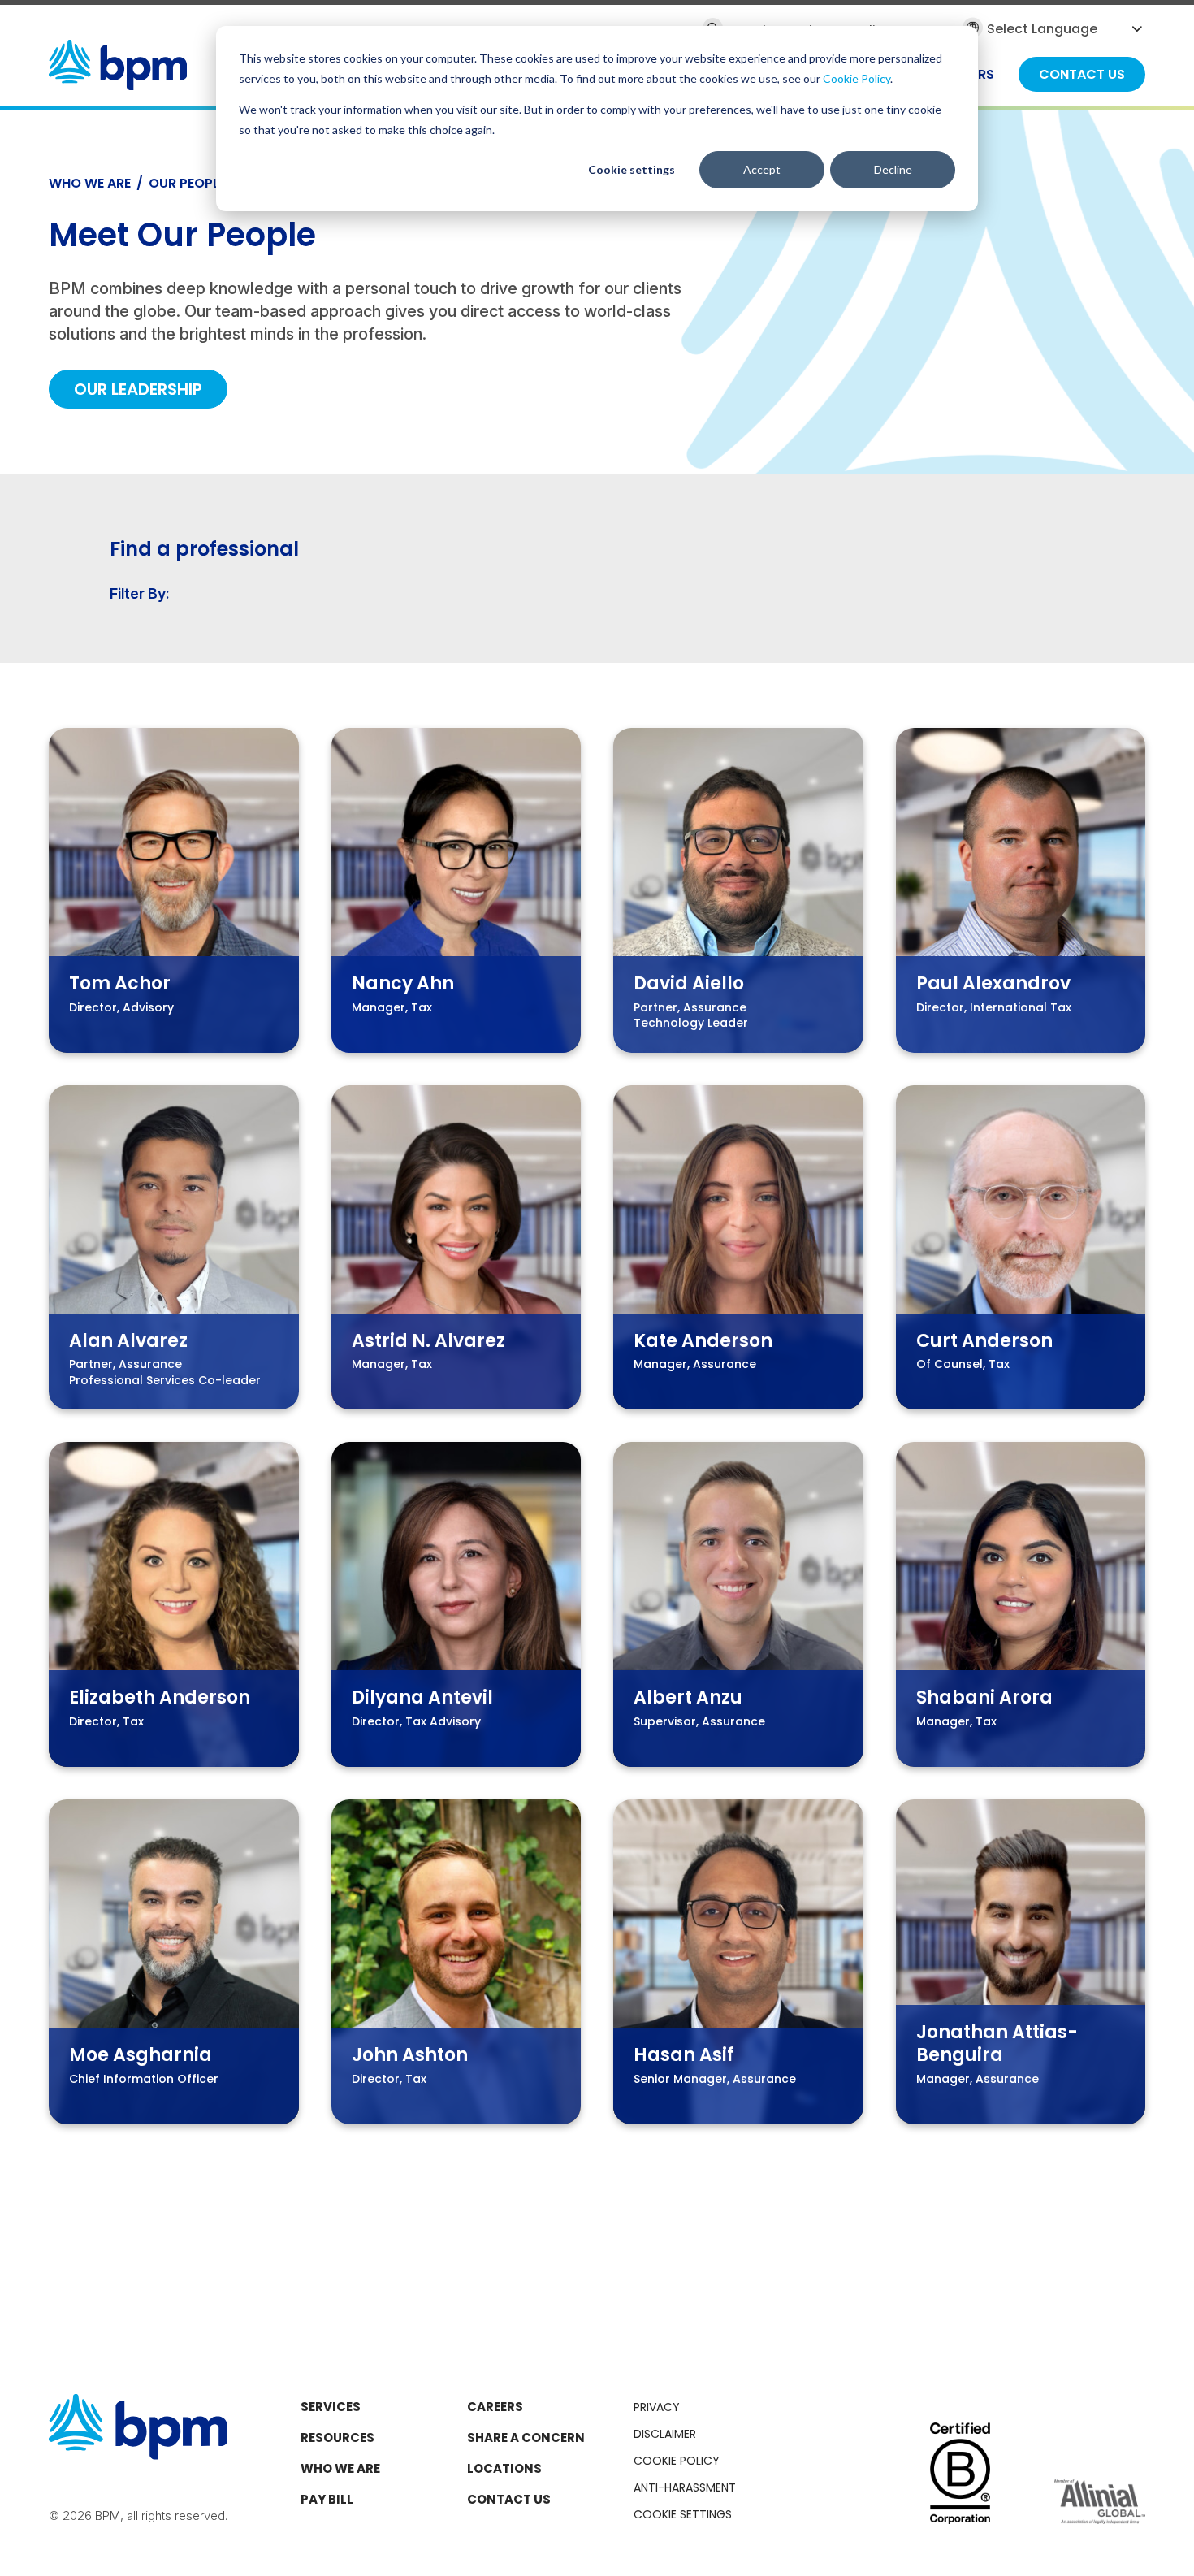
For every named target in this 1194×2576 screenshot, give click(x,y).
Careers (495, 2407)
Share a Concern (526, 2437)
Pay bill (327, 2499)
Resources (337, 2437)
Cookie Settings (683, 2514)
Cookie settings (632, 169)
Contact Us (509, 2499)
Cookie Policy (857, 78)
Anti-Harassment (685, 2487)
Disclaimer (665, 2434)
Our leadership (138, 389)
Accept (762, 169)
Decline (893, 169)
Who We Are (90, 183)
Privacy (657, 2407)
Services (331, 2407)
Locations (504, 2468)
